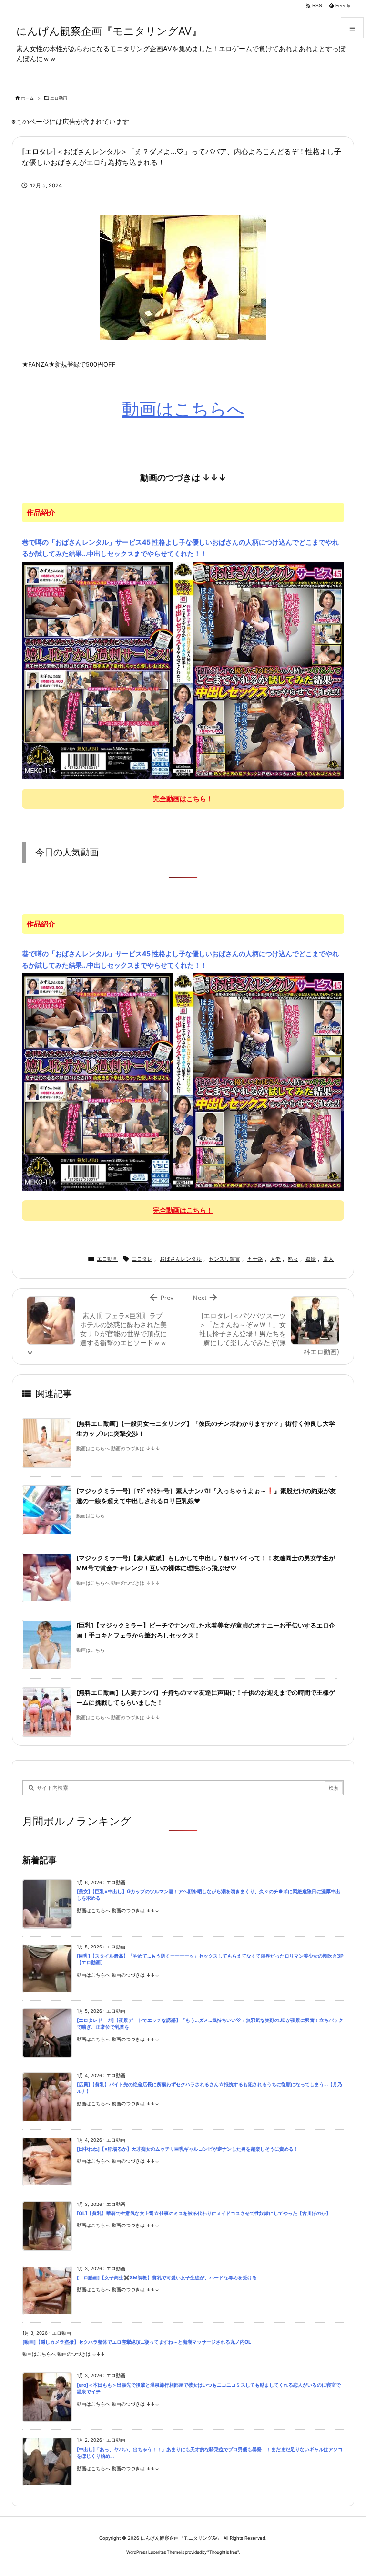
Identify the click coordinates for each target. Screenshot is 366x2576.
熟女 (293, 1259)
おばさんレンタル (181, 1259)
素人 (328, 1259)
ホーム (27, 98)
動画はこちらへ (183, 409)
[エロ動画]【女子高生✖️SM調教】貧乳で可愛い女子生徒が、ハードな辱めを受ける (167, 2278)
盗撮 (311, 1259)
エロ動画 (59, 98)
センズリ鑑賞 (224, 1259)
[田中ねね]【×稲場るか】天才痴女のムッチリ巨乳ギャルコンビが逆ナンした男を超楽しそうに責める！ (188, 2149)
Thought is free (223, 2552)
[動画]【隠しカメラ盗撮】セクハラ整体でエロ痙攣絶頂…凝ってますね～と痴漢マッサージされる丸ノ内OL (137, 2342)
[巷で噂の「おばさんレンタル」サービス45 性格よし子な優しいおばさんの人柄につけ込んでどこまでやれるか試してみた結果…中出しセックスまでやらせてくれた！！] (183, 670)
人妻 (275, 1259)
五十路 (255, 1259)
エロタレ (142, 1259)
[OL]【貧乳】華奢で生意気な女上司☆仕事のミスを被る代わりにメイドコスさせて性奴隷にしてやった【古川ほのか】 (204, 2213)
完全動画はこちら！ (183, 799)
